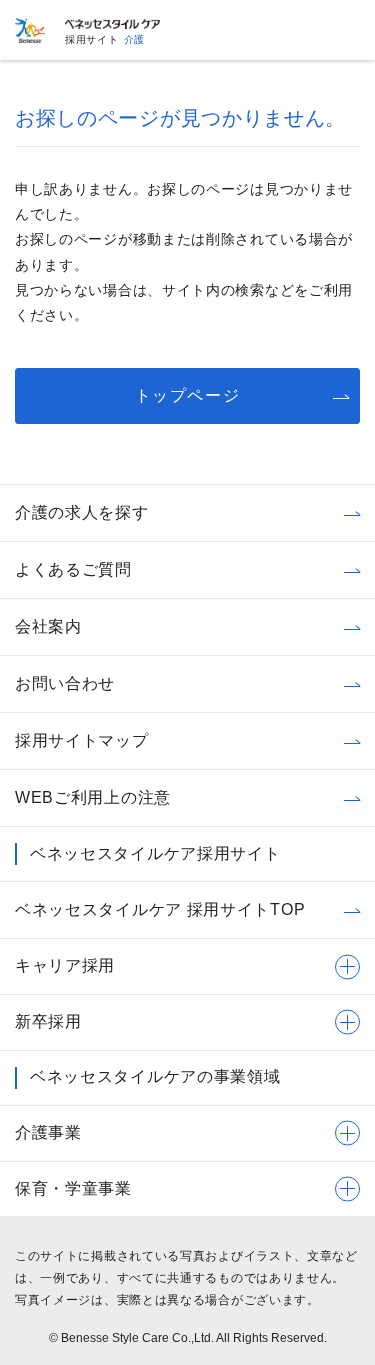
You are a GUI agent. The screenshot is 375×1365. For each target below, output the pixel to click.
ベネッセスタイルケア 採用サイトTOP (160, 909)
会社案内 (48, 626)
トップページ (188, 395)
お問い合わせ (65, 683)
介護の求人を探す (82, 512)
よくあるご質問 (73, 569)
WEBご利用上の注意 (93, 797)
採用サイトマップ (82, 740)
